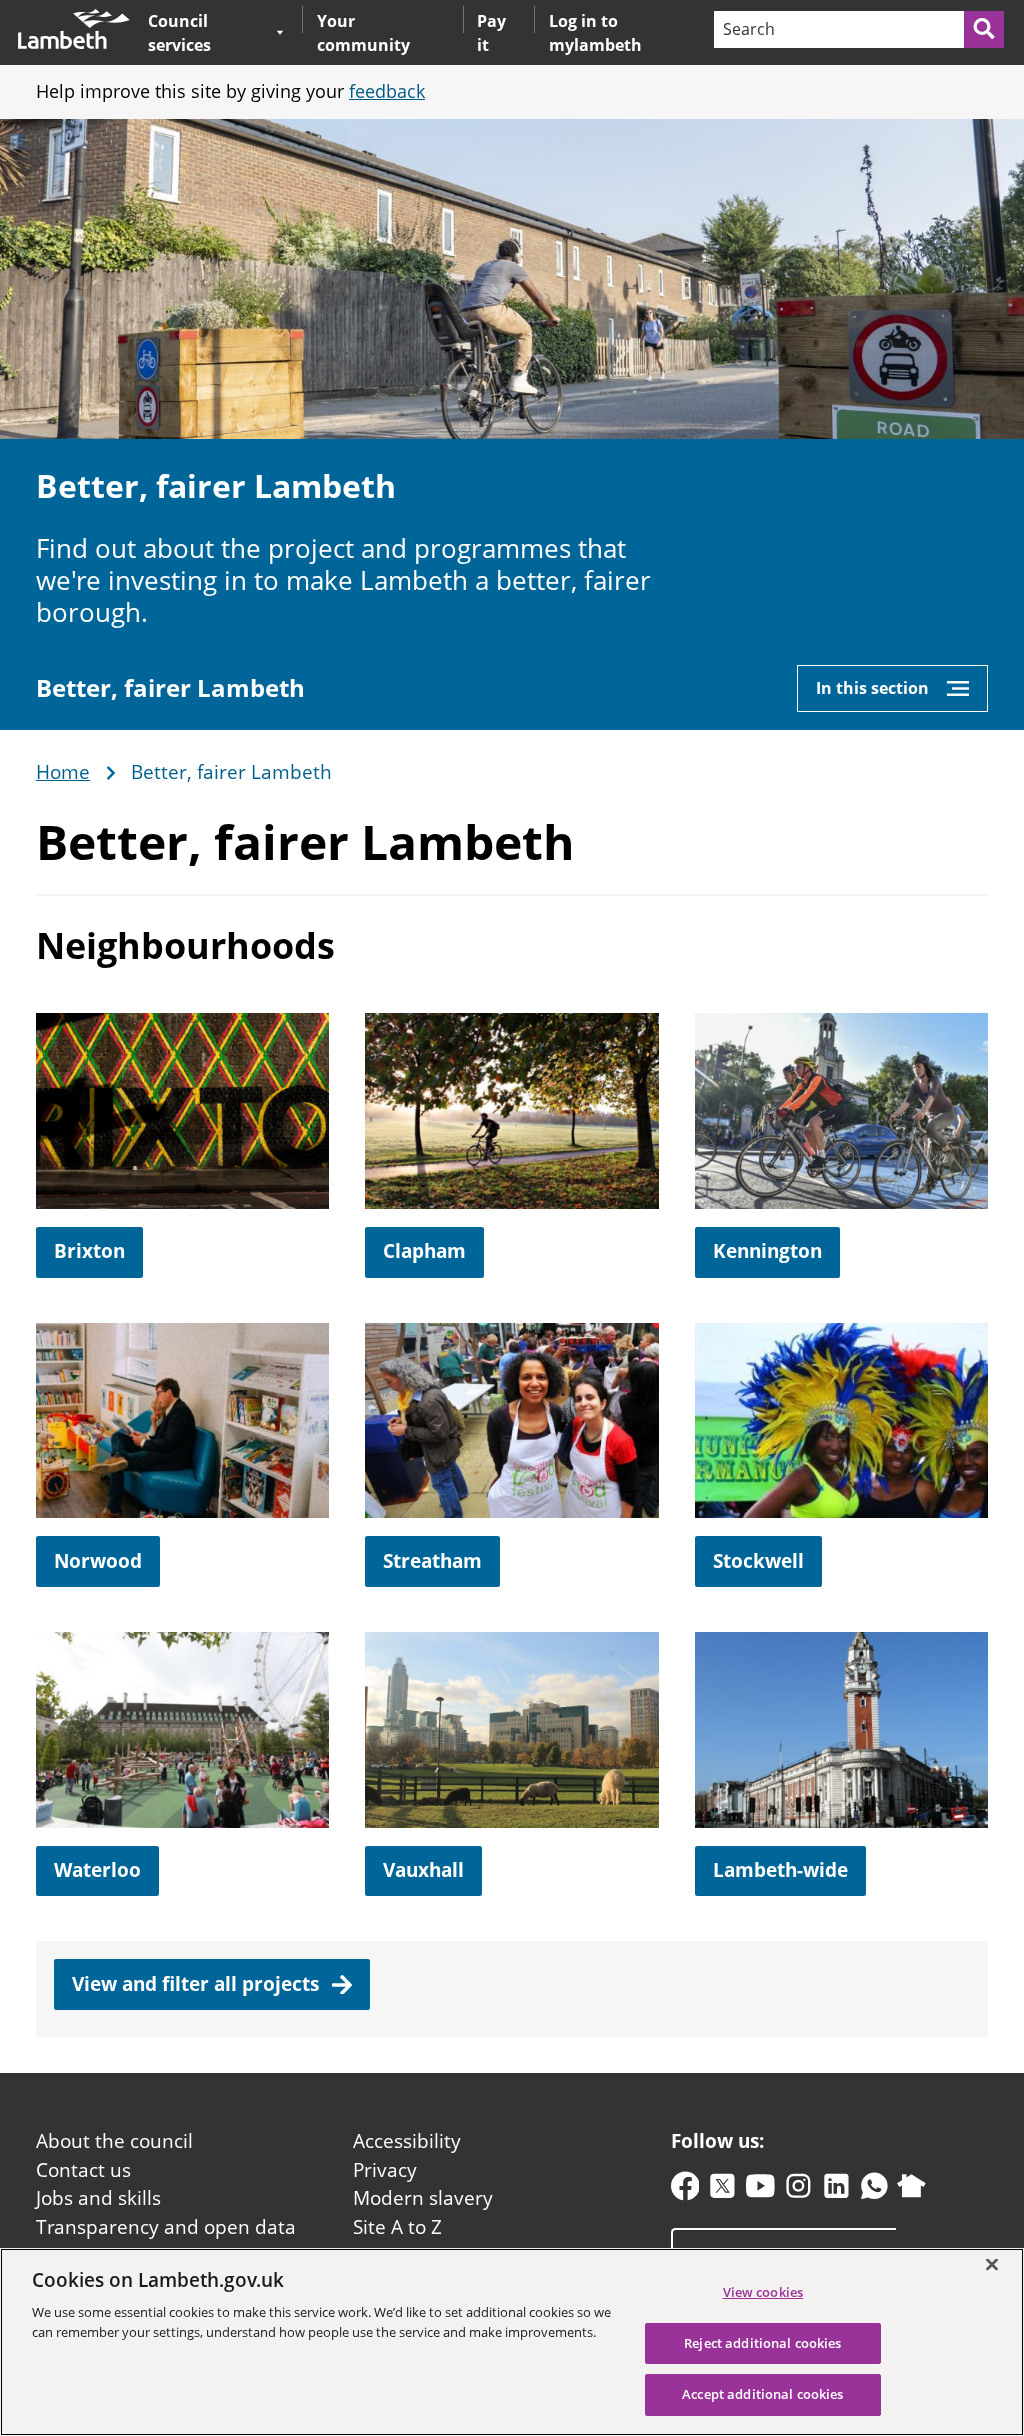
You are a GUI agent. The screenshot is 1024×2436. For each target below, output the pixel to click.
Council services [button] (207, 32)
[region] (512, 2342)
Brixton (89, 1251)
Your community (363, 33)
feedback (387, 91)
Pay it (491, 33)
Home (63, 773)
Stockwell (758, 1561)
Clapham (424, 1251)
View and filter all (198, 1984)
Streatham (432, 1561)
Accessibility (407, 2141)
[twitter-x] (722, 2190)
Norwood (98, 1561)
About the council (114, 2141)
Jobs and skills (98, 2198)
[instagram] (798, 2190)
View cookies (763, 2292)
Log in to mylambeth (595, 33)
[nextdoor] (911, 2190)
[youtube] (760, 2190)
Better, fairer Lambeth (170, 688)
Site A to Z (397, 2227)
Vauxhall (423, 1870)
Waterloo (97, 1870)
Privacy (385, 2170)
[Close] (992, 2264)
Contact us (83, 2170)
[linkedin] (836, 2190)
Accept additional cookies (762, 2394)
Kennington (767, 1251)
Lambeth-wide (780, 1870)
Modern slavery (423, 2198)
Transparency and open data (166, 2227)
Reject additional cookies (762, 2343)
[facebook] (685, 2190)
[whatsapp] (874, 2190)
